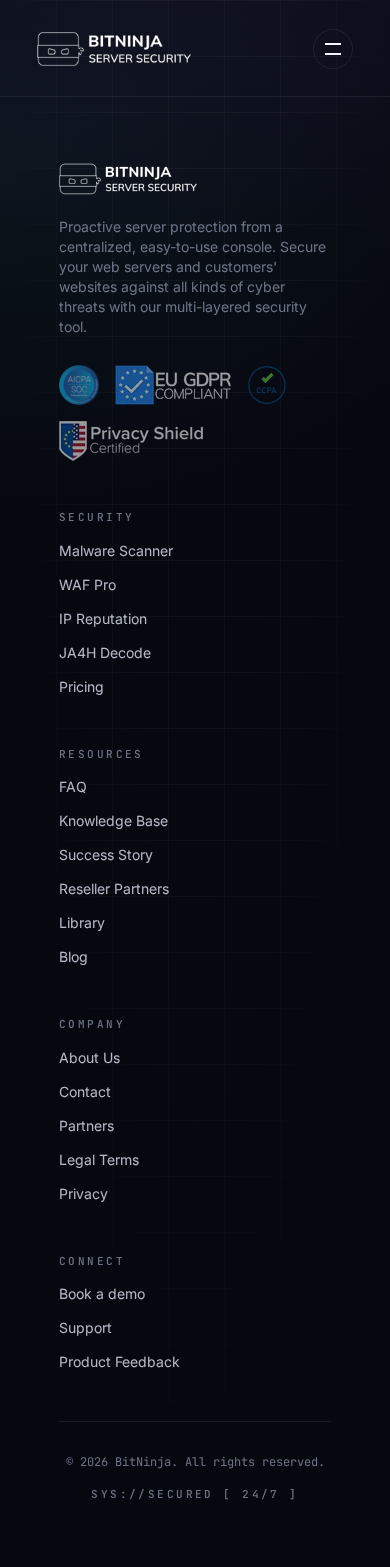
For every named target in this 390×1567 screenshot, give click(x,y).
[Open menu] (333, 49)
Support (85, 1327)
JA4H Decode (105, 652)
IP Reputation (103, 618)
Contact (85, 1091)
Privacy (83, 1193)
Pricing (81, 686)
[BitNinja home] (114, 49)
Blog (73, 956)
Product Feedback (119, 1361)
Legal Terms (99, 1159)
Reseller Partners (114, 888)
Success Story (106, 854)
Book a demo (102, 1293)
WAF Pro (87, 584)
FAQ (73, 786)
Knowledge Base (113, 820)
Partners (86, 1125)
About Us (89, 1057)
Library (82, 922)
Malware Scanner (116, 550)
